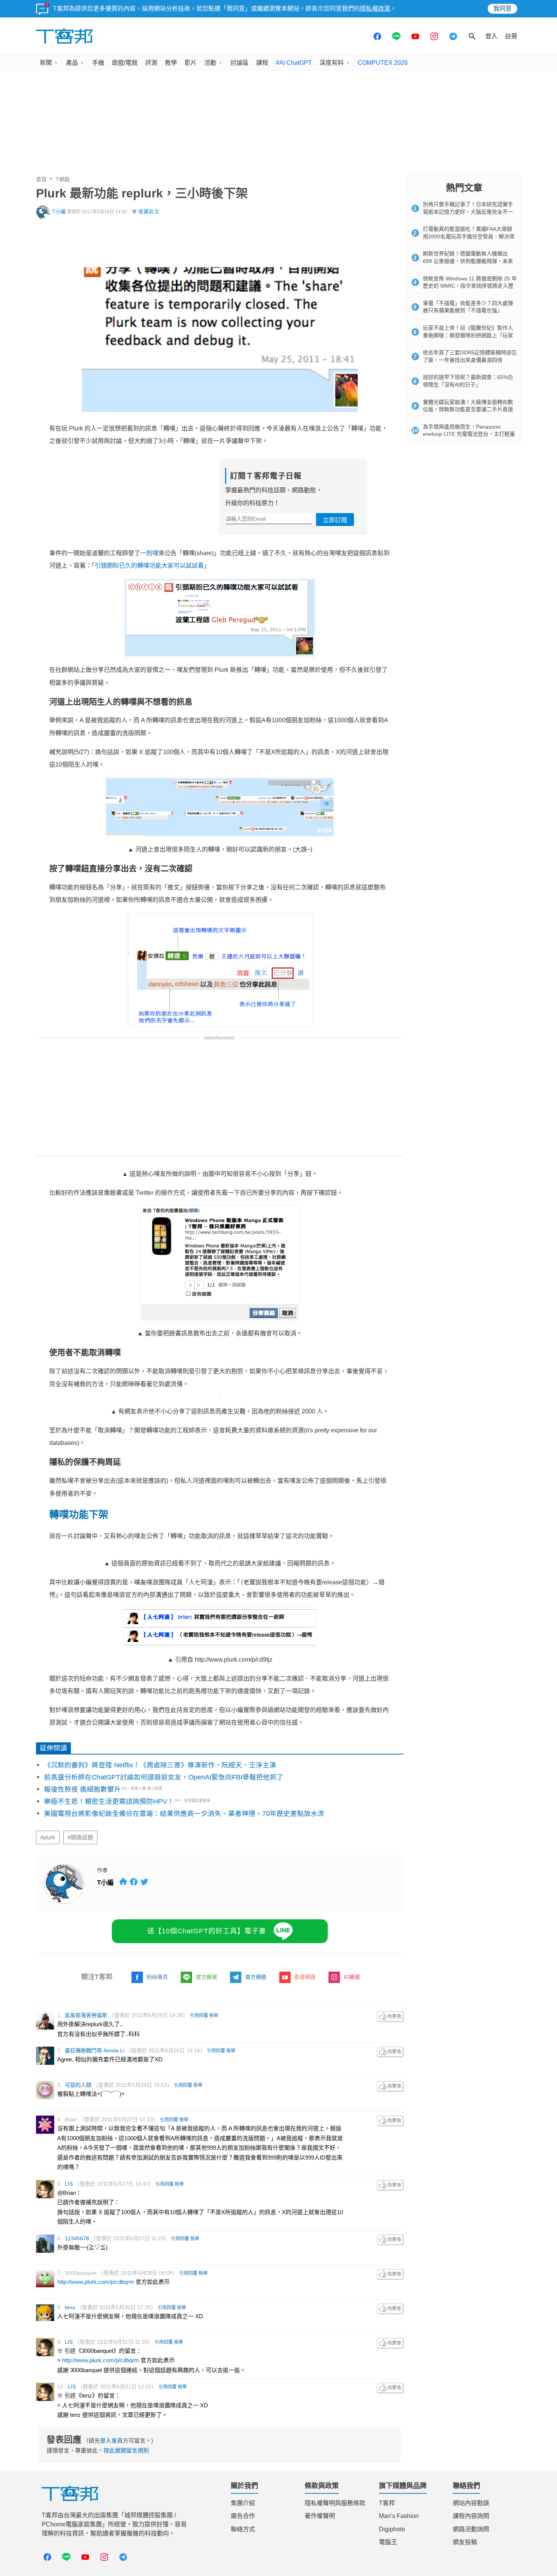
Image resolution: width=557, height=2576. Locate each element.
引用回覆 (199, 2016)
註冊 (511, 36)
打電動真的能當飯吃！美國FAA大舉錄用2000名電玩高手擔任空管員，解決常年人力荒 (469, 236)
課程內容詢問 (471, 2516)
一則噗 (149, 553)
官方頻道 (256, 1977)
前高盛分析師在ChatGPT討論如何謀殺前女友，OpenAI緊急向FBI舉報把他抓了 (164, 1777)
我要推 (390, 2017)
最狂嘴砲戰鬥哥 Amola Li (95, 2050)
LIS (69, 2184)
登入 (491, 36)
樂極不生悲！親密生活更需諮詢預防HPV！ (109, 1801)
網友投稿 (465, 2542)
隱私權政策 (375, 9)
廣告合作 (243, 2516)
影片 (191, 63)
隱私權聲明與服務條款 (335, 2503)
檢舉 (214, 2016)
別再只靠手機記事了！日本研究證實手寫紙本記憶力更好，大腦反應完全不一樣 (468, 212)
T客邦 (387, 2503)
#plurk (48, 1837)
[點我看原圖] (220, 1398)
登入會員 (111, 2441)
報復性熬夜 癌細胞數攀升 (82, 1789)
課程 (262, 63)
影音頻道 (305, 1977)
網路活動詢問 (471, 2529)
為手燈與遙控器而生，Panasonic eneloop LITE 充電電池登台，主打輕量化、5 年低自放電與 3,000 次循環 (469, 434)
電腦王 (388, 2542)
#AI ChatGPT (294, 63)
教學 (171, 63)
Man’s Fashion (399, 2516)
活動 (210, 63)
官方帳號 (207, 1977)
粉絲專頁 (157, 1977)
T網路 (63, 179)
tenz (70, 2307)
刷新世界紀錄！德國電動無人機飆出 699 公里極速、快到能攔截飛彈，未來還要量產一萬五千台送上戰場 (468, 261)
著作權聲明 (320, 2516)
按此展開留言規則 (126, 2450)
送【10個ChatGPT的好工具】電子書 (207, 1931)
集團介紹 (243, 2503)
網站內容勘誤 (471, 2503)
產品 (72, 63)
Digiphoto (392, 2529)
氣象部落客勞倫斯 (86, 2015)
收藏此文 (149, 212)
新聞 (46, 63)
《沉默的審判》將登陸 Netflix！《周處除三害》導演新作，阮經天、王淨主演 (160, 1765)
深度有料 (332, 63)
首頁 (41, 179)
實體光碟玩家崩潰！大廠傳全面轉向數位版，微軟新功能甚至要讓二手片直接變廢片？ (468, 409)
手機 (98, 63)
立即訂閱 (335, 520)
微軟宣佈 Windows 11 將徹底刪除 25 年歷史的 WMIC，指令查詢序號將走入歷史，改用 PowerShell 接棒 (470, 286)
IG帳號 (352, 1977)
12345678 (77, 2238)
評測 (151, 63)
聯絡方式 (243, 2529)
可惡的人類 (78, 2085)
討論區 (239, 63)
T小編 (59, 212)
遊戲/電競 (125, 63)
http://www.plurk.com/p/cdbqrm (96, 2282)
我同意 (502, 9)
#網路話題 (80, 1837)
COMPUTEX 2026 (383, 63)
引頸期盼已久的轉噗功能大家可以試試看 (149, 566)
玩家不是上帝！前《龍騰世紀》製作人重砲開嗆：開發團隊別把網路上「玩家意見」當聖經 (468, 335)
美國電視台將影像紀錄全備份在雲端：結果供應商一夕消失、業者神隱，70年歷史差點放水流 (184, 1814)
